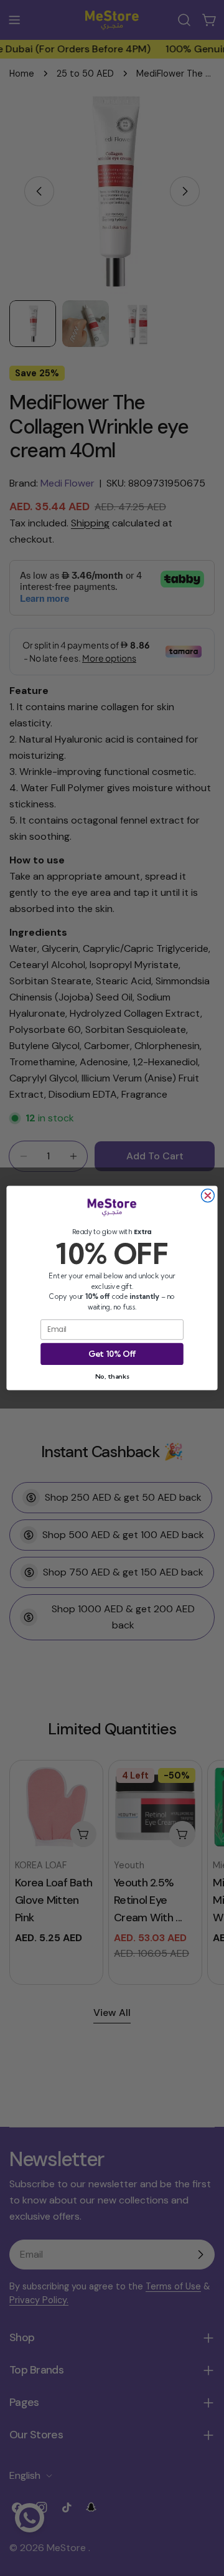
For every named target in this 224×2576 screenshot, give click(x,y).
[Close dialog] (208, 1196)
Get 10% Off (112, 1354)
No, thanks (112, 1376)
